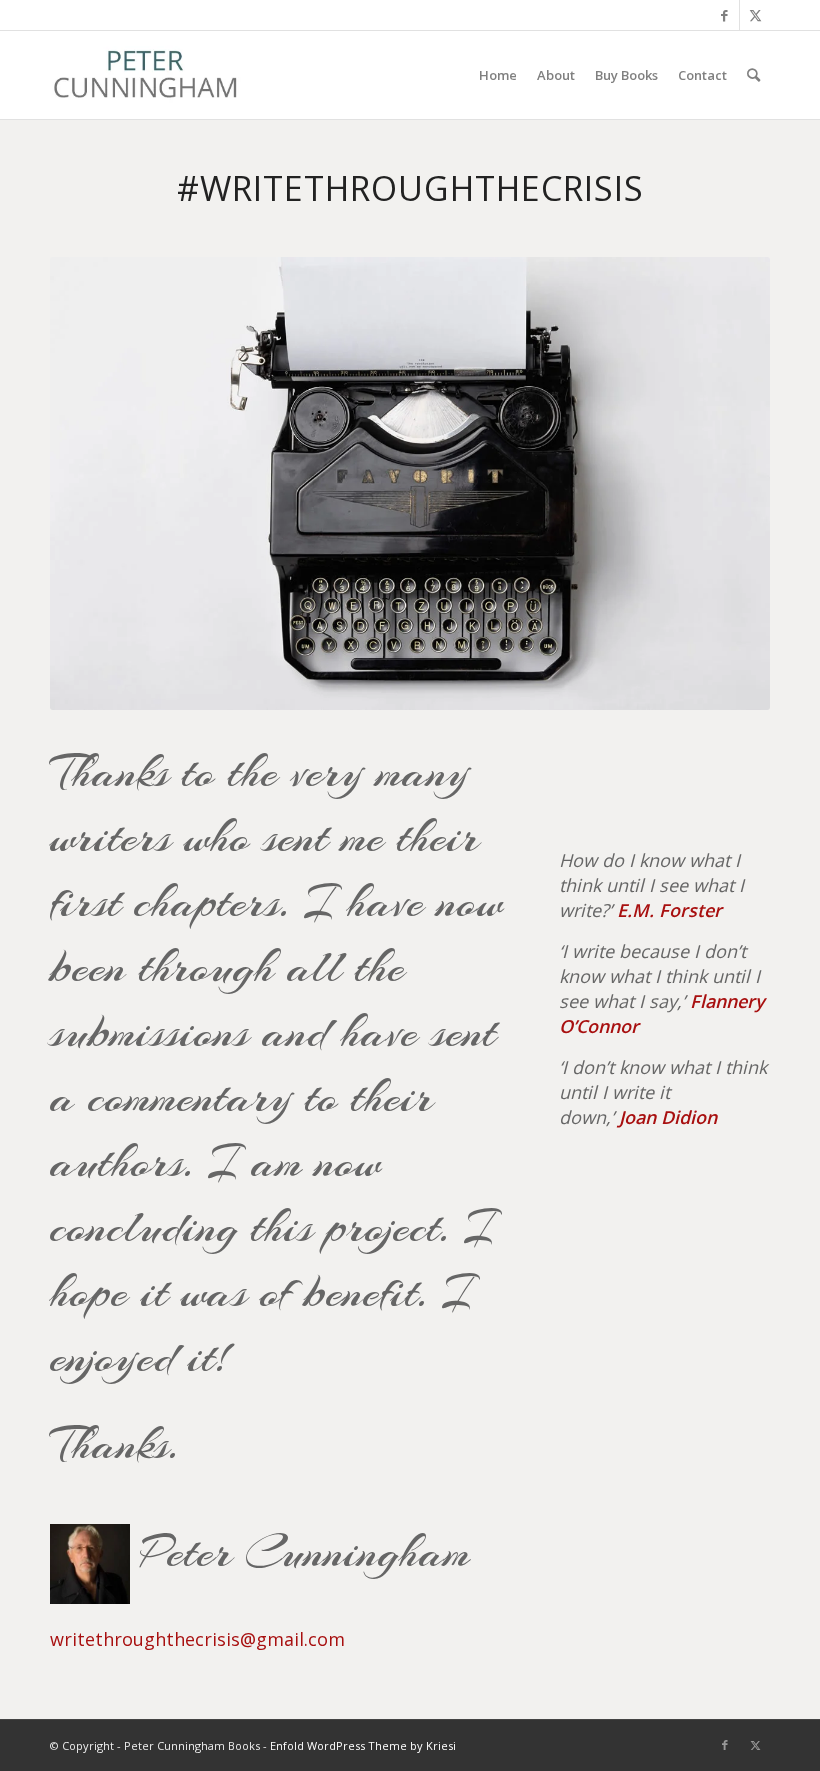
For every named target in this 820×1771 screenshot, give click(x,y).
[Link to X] (755, 15)
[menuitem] (498, 75)
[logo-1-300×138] (145, 75)
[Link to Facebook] (724, 15)
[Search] (753, 75)
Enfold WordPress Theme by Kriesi (363, 1745)
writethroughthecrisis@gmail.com (197, 1639)
